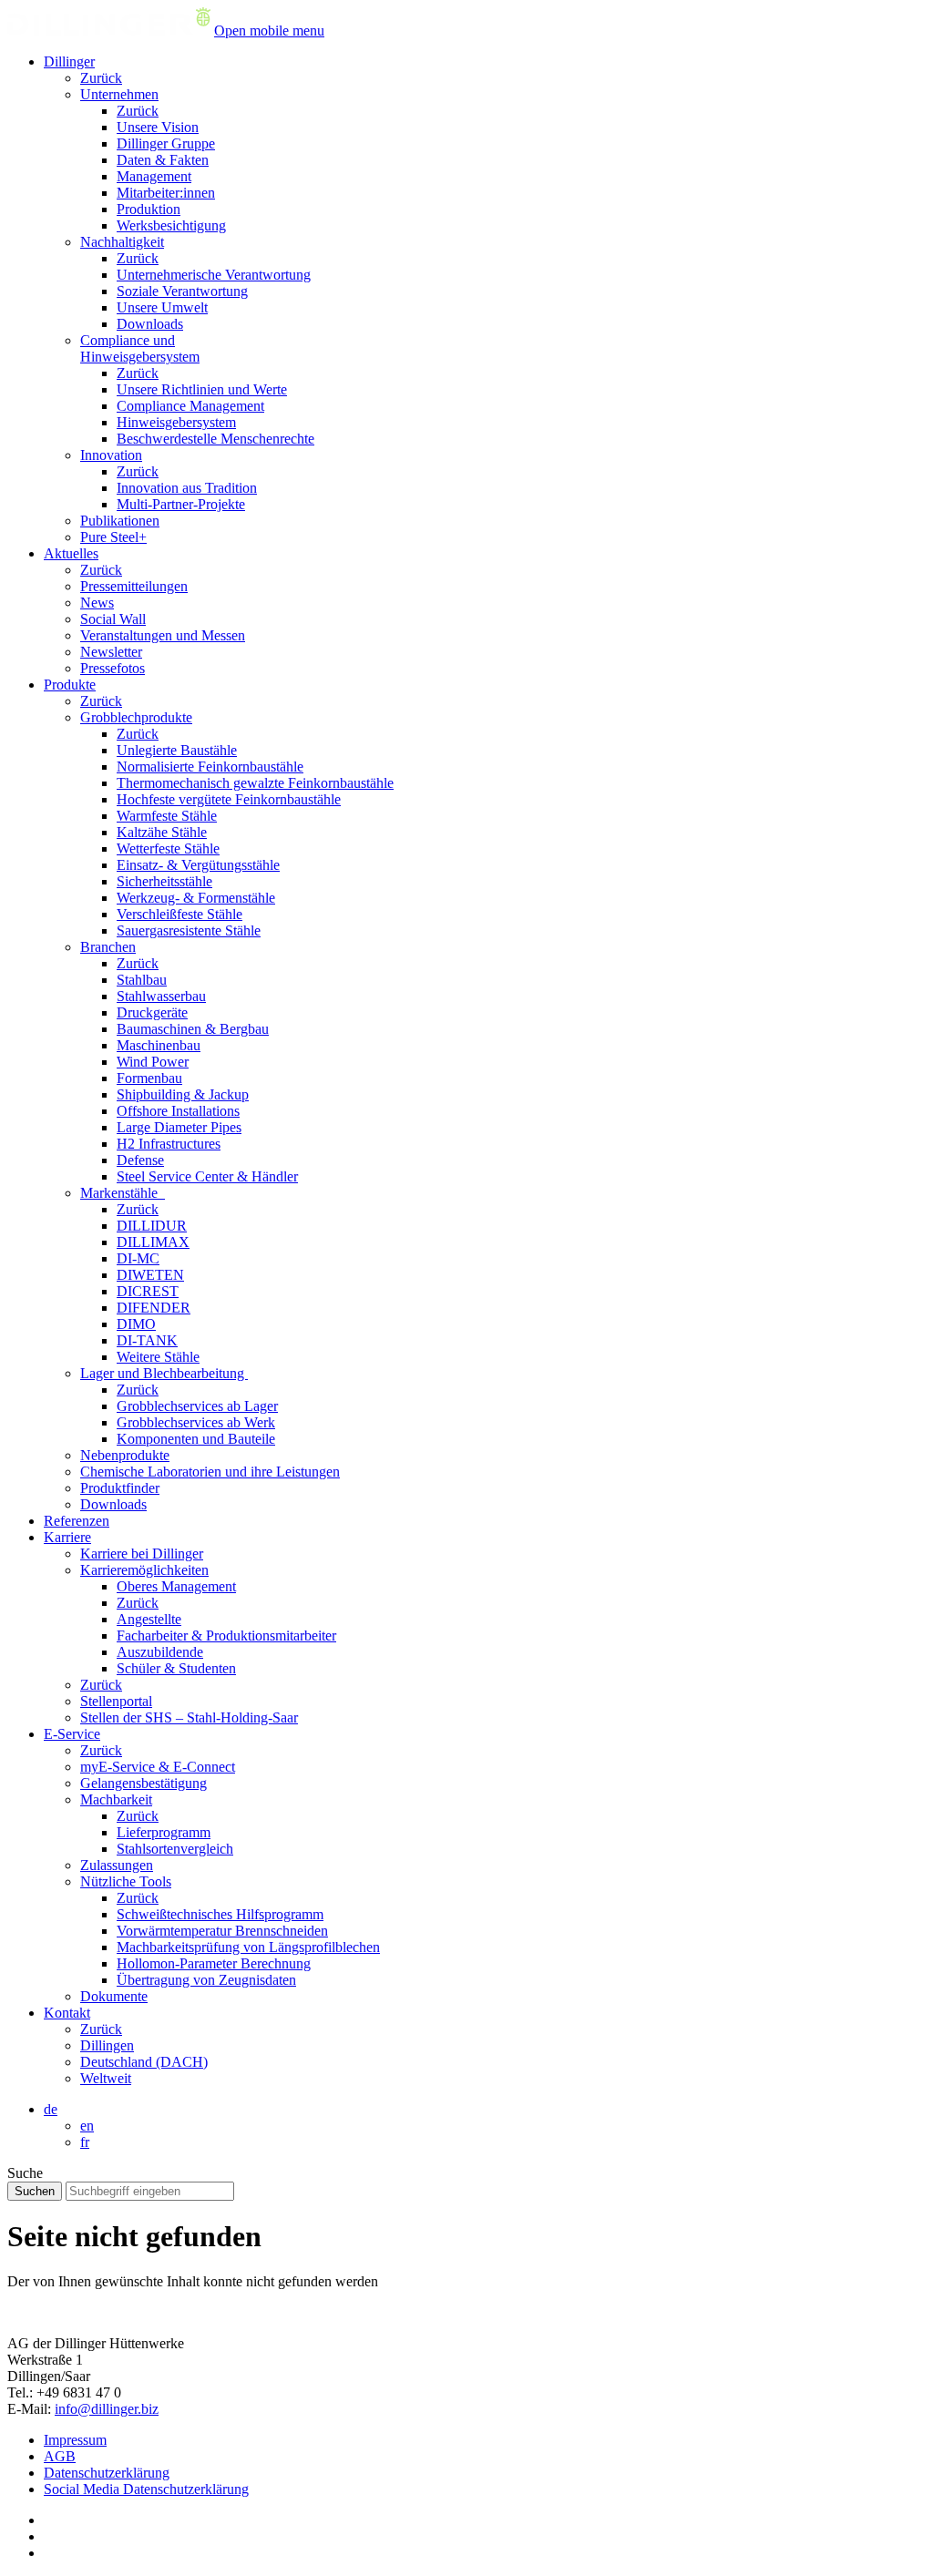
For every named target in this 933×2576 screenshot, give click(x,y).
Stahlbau (142, 980)
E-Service (72, 1734)
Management (154, 176)
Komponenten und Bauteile (196, 1439)
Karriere (67, 1537)
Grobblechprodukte (136, 717)
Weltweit (106, 2078)
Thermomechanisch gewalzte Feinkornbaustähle (255, 783)
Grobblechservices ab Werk (196, 1422)
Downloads (150, 324)
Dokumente (114, 1996)
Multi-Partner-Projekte (181, 504)
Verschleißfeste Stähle (179, 914)
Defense (140, 1160)
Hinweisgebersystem (176, 422)
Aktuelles (71, 553)
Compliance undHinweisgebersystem (140, 348)
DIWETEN (150, 1275)
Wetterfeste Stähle (168, 848)
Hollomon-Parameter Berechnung (214, 1963)
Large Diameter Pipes (179, 1127)
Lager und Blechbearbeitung (164, 1373)
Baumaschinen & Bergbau (193, 1029)
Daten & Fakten (163, 160)
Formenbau (149, 1078)
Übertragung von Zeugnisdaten (206, 1980)
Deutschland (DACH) (144, 2062)
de (51, 2109)
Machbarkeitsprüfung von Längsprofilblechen (248, 1947)
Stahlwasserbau (161, 996)
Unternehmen (119, 94)
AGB (60, 2456)
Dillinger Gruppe (166, 143)
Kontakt (67, 2013)
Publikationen (120, 521)
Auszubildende (160, 1652)
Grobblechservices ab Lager (197, 1406)
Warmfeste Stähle (167, 816)
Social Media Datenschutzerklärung (146, 2489)
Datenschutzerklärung (107, 2473)
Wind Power (153, 1062)
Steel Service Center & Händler (207, 1176)
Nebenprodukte (125, 1455)
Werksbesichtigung (171, 225)
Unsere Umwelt (162, 307)
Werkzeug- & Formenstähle (196, 898)
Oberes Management (176, 1586)
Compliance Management (190, 406)
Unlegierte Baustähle (177, 750)
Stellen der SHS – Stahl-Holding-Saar (189, 1717)
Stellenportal (116, 1701)
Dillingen (107, 2045)
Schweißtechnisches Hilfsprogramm (220, 1914)
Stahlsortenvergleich (175, 1849)
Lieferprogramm (164, 1832)
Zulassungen (117, 1865)
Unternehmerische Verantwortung (214, 275)
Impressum (75, 2440)
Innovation (111, 455)
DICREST (148, 1291)
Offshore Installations (178, 1111)
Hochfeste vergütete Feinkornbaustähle (229, 799)
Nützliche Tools (126, 1881)
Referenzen (77, 1521)
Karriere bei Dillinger (142, 1554)
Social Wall (113, 619)
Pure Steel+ (113, 537)
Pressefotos (113, 668)
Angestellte (149, 1619)
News (97, 603)
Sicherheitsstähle (164, 881)
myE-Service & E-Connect (158, 1767)
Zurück (101, 78)
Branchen (108, 947)
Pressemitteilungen (134, 586)
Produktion (149, 209)
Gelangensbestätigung (144, 1783)
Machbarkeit (116, 1799)
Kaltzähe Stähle (162, 832)
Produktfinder (120, 1488)
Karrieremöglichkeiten (144, 1570)
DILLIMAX (153, 1242)
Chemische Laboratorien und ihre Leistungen (210, 1472)
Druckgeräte (152, 1012)
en (87, 2126)
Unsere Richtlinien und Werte (202, 389)
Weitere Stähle (158, 1357)
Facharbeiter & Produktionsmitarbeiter (226, 1636)
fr (85, 2142)
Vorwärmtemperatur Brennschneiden (222, 1931)
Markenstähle (123, 1193)
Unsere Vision (158, 127)
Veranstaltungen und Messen (163, 635)
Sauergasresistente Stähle (189, 930)
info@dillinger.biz (107, 2409)
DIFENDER (154, 1308)
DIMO (136, 1324)
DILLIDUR (152, 1226)
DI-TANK (147, 1340)
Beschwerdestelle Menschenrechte (215, 439)
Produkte (70, 685)
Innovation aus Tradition (187, 488)
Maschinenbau (159, 1045)
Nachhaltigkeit (122, 242)
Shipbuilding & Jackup (183, 1094)
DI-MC (138, 1258)
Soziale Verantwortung (182, 291)
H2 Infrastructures (169, 1144)
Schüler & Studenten (176, 1668)
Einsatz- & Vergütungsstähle (198, 865)
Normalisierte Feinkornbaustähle (210, 767)
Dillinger (69, 61)
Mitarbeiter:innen (166, 193)
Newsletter (111, 652)
